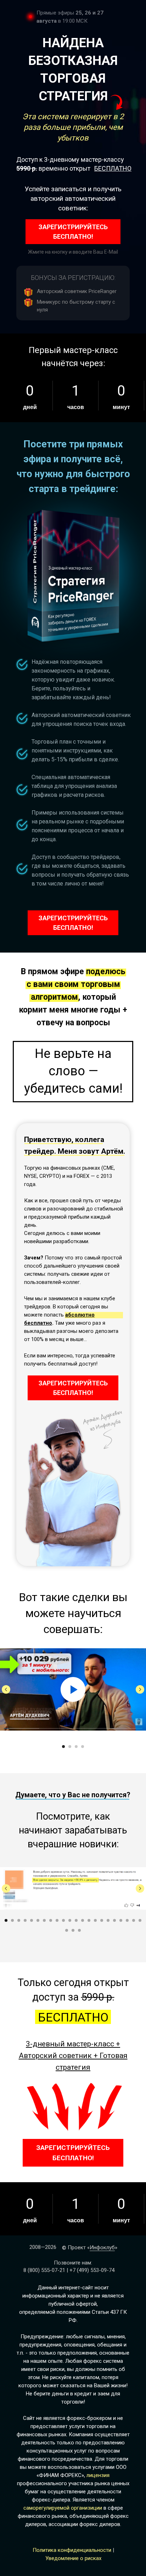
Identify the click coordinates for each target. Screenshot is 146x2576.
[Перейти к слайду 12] (76, 1920)
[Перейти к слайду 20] (127, 1920)
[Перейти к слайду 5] (32, 1920)
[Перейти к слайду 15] (95, 1920)
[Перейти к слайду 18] (114, 1920)
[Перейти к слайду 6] (38, 1920)
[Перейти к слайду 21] (134, 1920)
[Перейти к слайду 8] (51, 1920)
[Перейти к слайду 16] (102, 1920)
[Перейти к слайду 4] (83, 1747)
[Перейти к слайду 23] (67, 1930)
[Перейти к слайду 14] (89, 1920)
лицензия (98, 2475)
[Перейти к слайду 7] (44, 1920)
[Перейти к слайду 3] (76, 1747)
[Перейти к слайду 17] (108, 1920)
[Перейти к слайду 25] (79, 1930)
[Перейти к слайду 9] (57, 1920)
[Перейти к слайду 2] (70, 1747)
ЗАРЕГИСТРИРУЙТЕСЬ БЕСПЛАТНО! (73, 232)
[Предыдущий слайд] (6, 1689)
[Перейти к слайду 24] (73, 1930)
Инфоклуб (102, 2247)
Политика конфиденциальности (72, 2550)
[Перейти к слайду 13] (83, 1920)
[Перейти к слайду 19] (121, 1920)
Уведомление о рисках (73, 2558)
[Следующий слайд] (140, 1689)
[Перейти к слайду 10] (63, 1920)
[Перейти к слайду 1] (63, 1747)
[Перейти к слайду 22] (140, 1920)
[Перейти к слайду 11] (70, 1920)
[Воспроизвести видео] (73, 1689)
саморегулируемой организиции (63, 2508)
